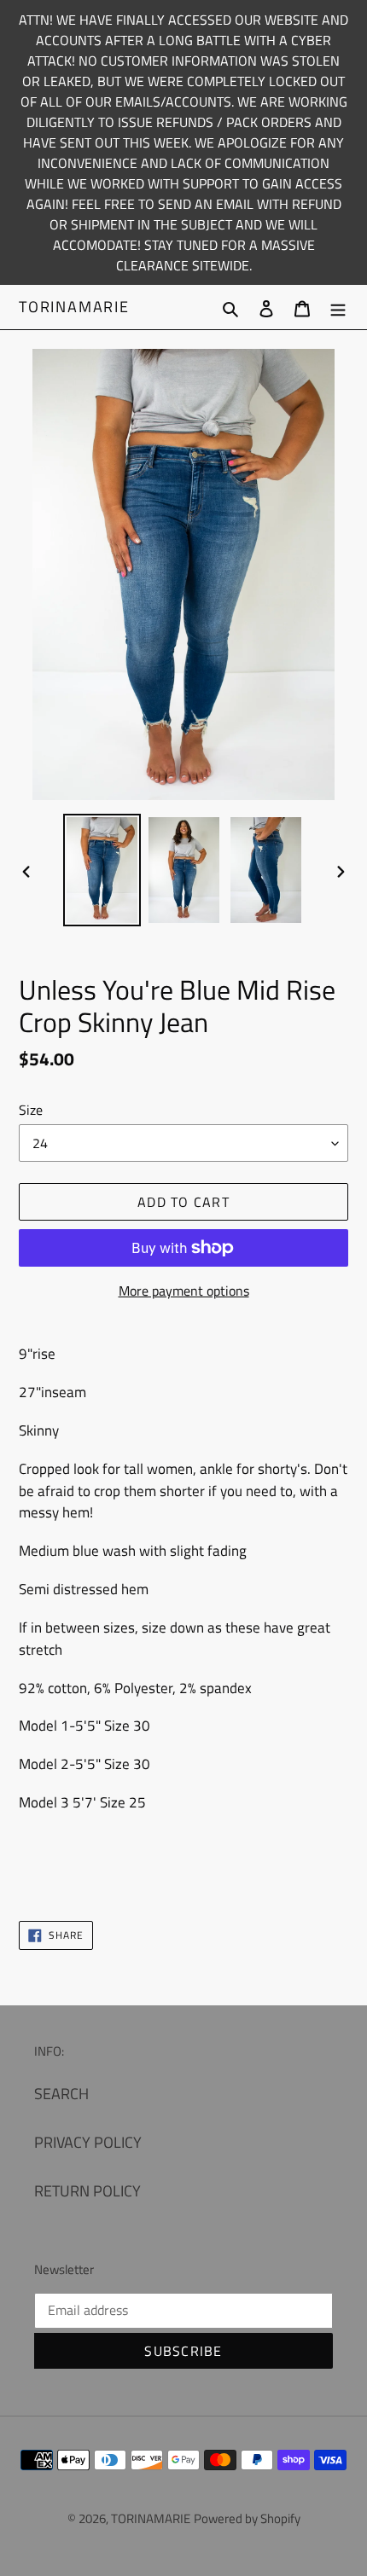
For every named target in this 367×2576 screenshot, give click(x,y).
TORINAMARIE (74, 307)
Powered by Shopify (247, 2518)
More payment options (184, 1291)
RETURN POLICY (87, 2191)
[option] (102, 870)
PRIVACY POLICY (88, 2142)
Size (31, 1110)
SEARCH (61, 2094)
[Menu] (338, 307)
